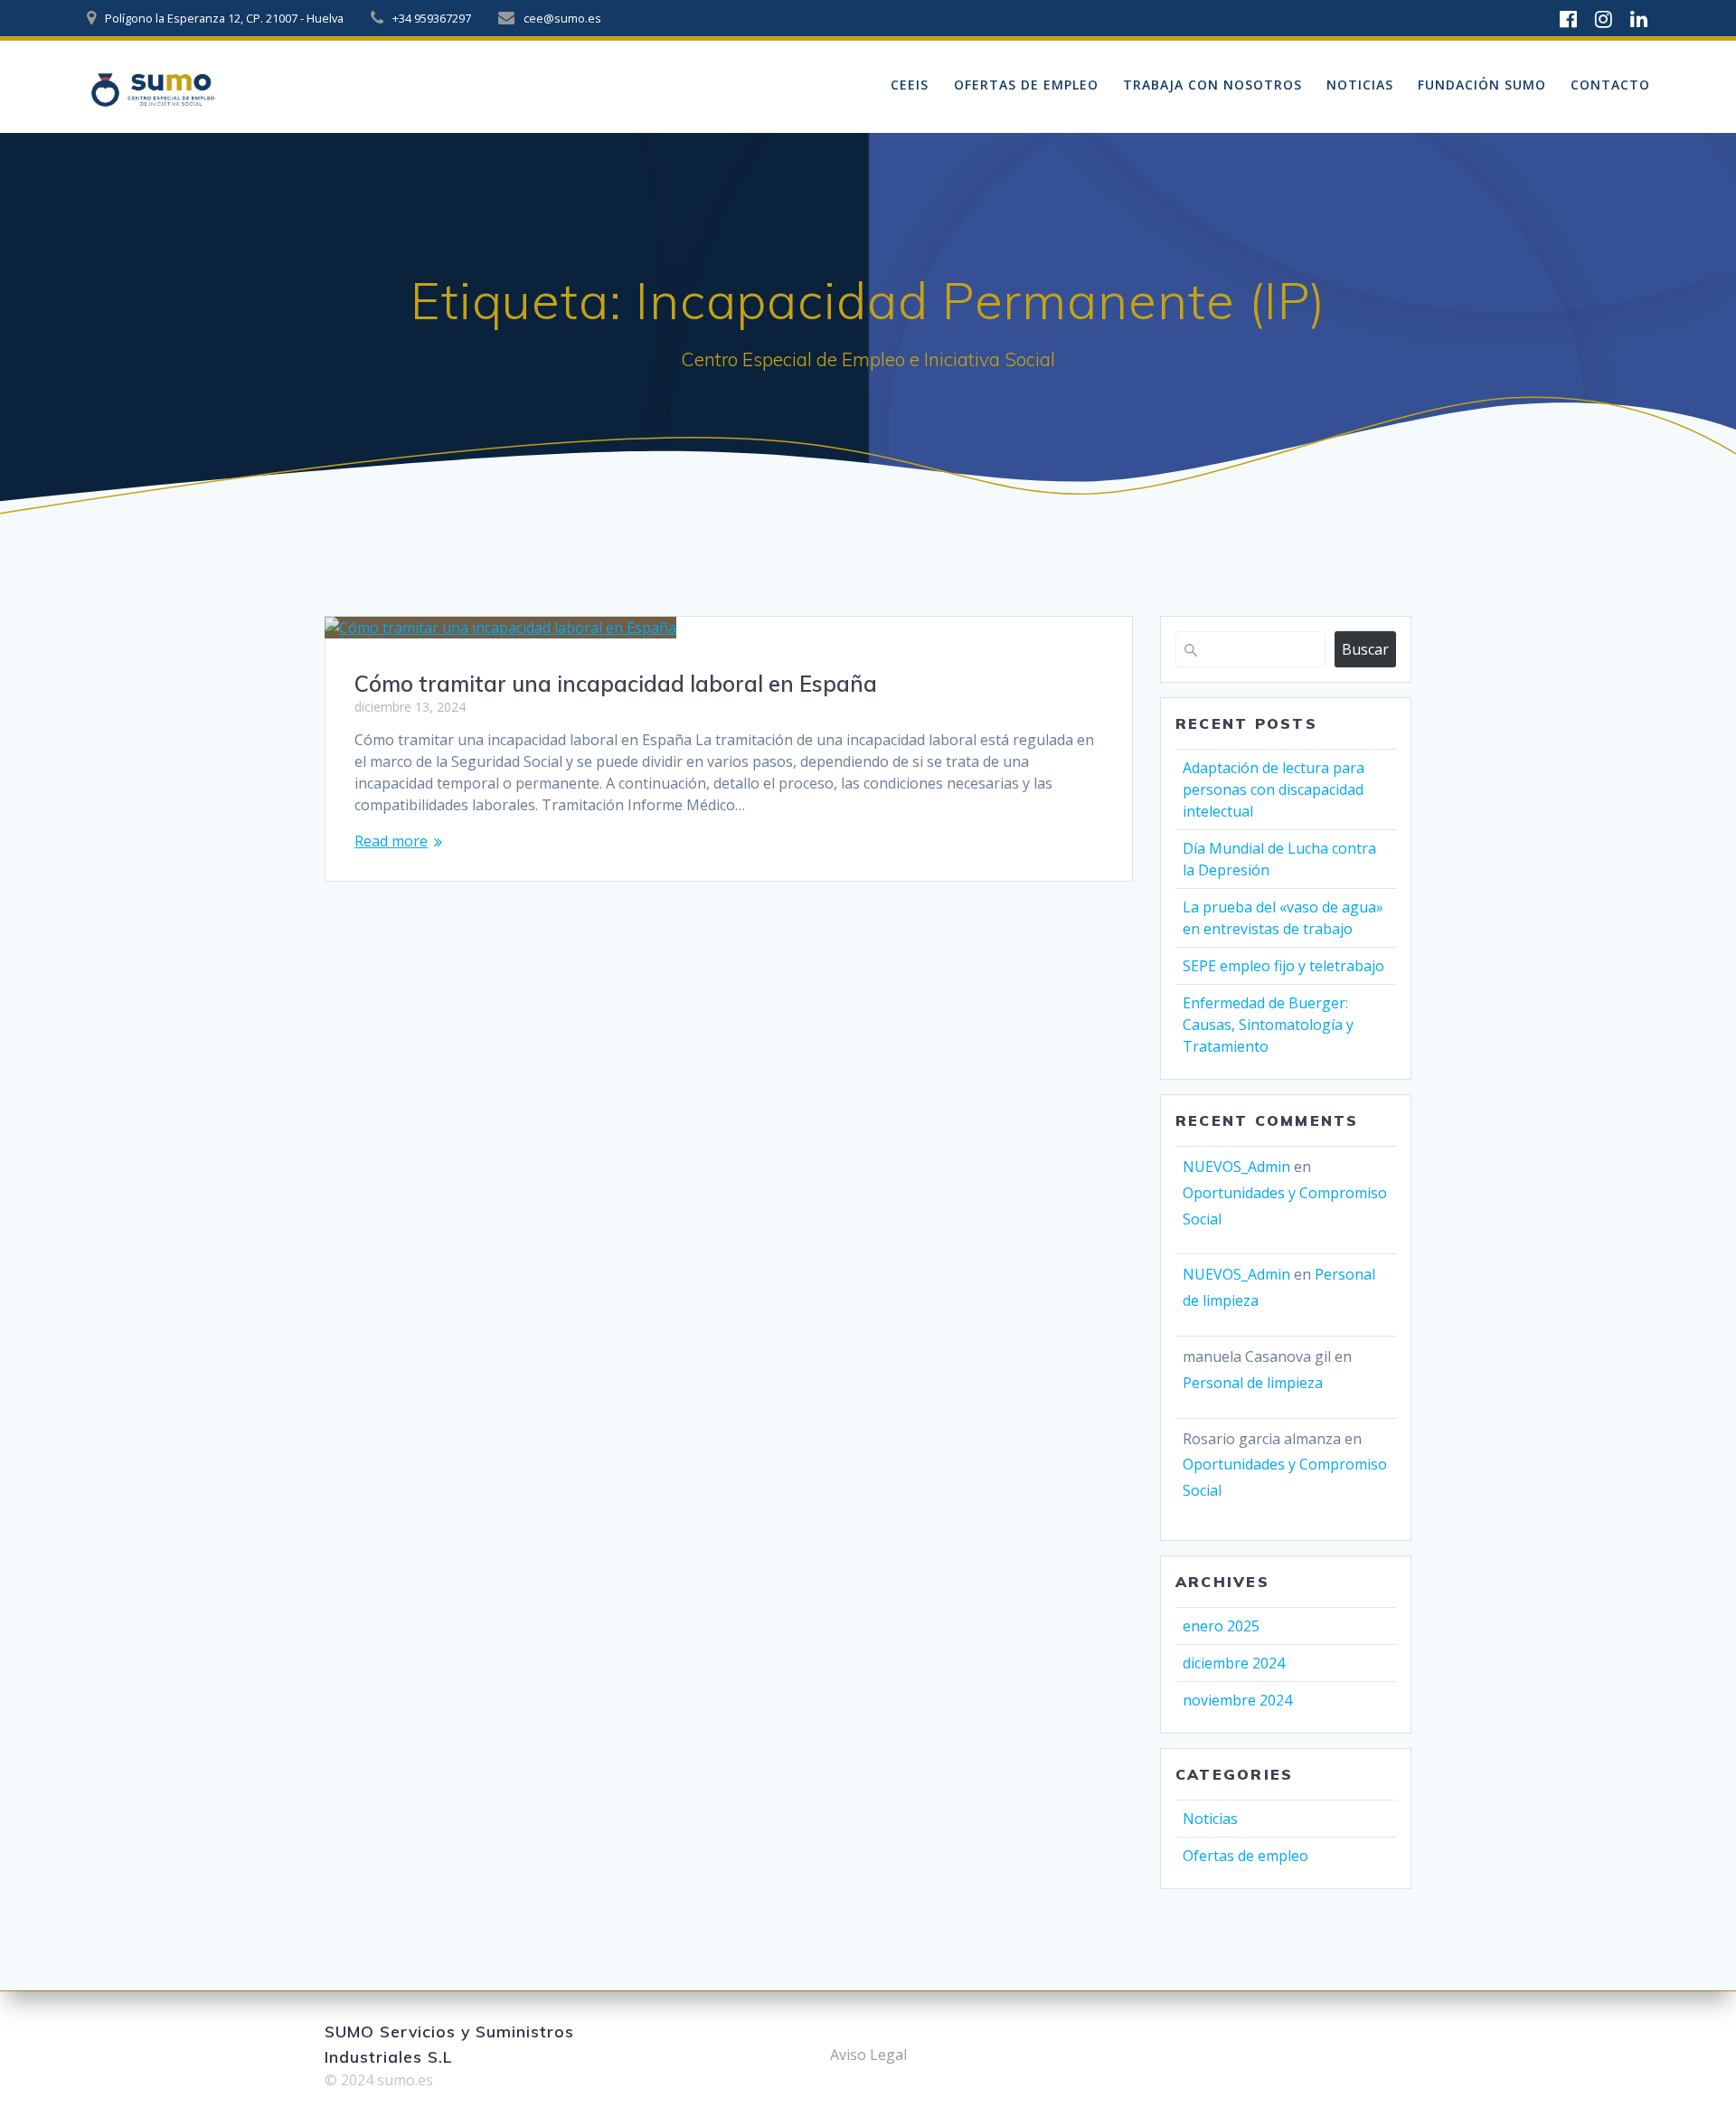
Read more (391, 841)
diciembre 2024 (1234, 1663)
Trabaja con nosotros (1212, 85)
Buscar (1365, 649)
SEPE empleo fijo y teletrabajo (1283, 966)
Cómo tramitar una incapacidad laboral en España (616, 684)
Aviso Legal (868, 2055)
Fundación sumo (1482, 85)
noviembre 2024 (1237, 1700)
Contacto (1610, 85)
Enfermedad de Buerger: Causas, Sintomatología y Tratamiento (1268, 1025)
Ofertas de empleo (1026, 85)
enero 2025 (1221, 1626)
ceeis (910, 85)
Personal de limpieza (1253, 1383)
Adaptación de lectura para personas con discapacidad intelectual (1274, 789)
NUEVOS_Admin (1236, 1167)
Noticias (1360, 85)
